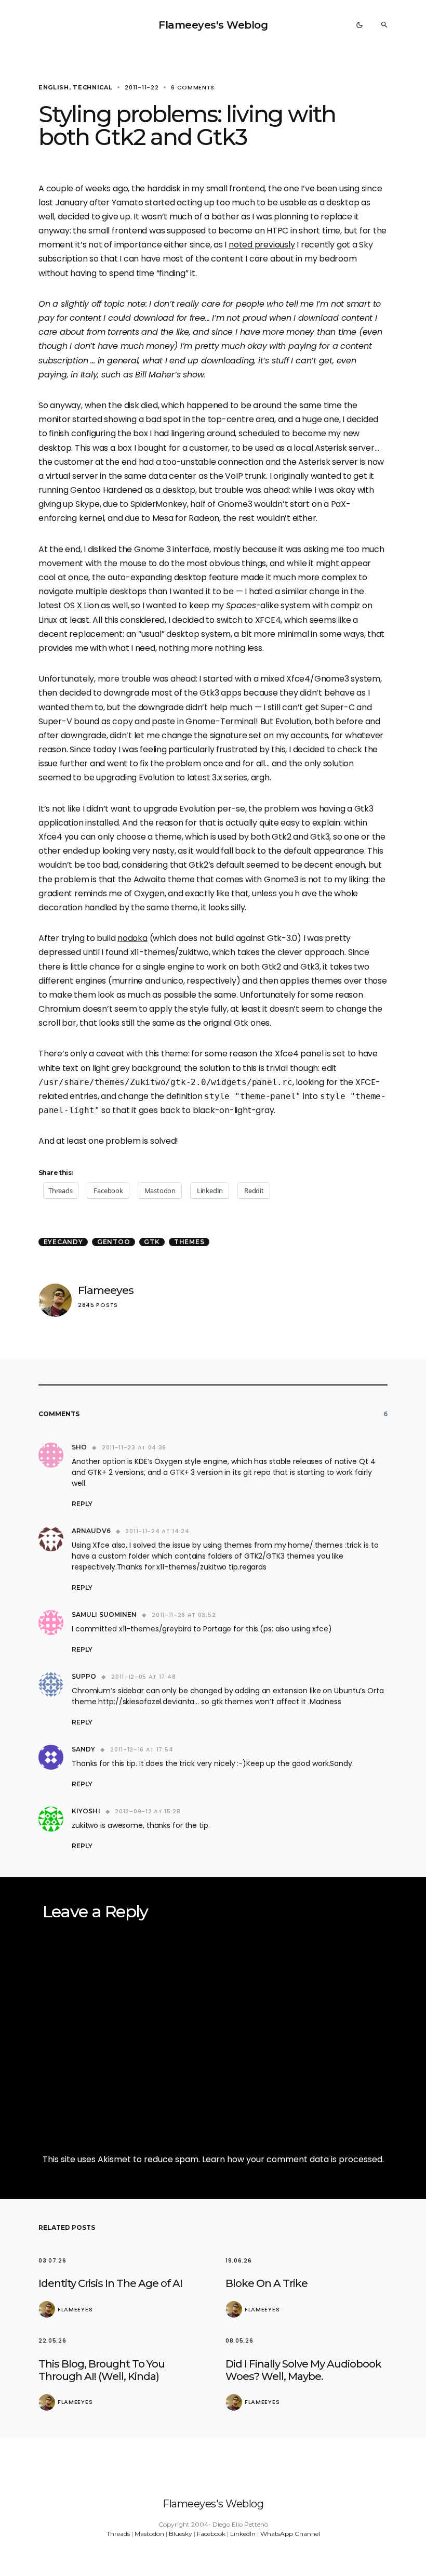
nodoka (132, 938)
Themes (189, 1242)
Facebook (211, 2534)
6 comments (193, 87)
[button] (360, 25)
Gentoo (114, 1242)
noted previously (262, 245)
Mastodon (149, 2534)
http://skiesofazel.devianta (146, 1702)
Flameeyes (106, 1290)
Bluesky (181, 2534)
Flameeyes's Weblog (213, 25)
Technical (92, 87)
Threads (118, 2534)
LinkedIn (243, 2534)
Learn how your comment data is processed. (293, 2159)
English (54, 87)
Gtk (152, 1242)
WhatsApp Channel (290, 2534)
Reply (82, 1504)
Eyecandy (63, 1242)
